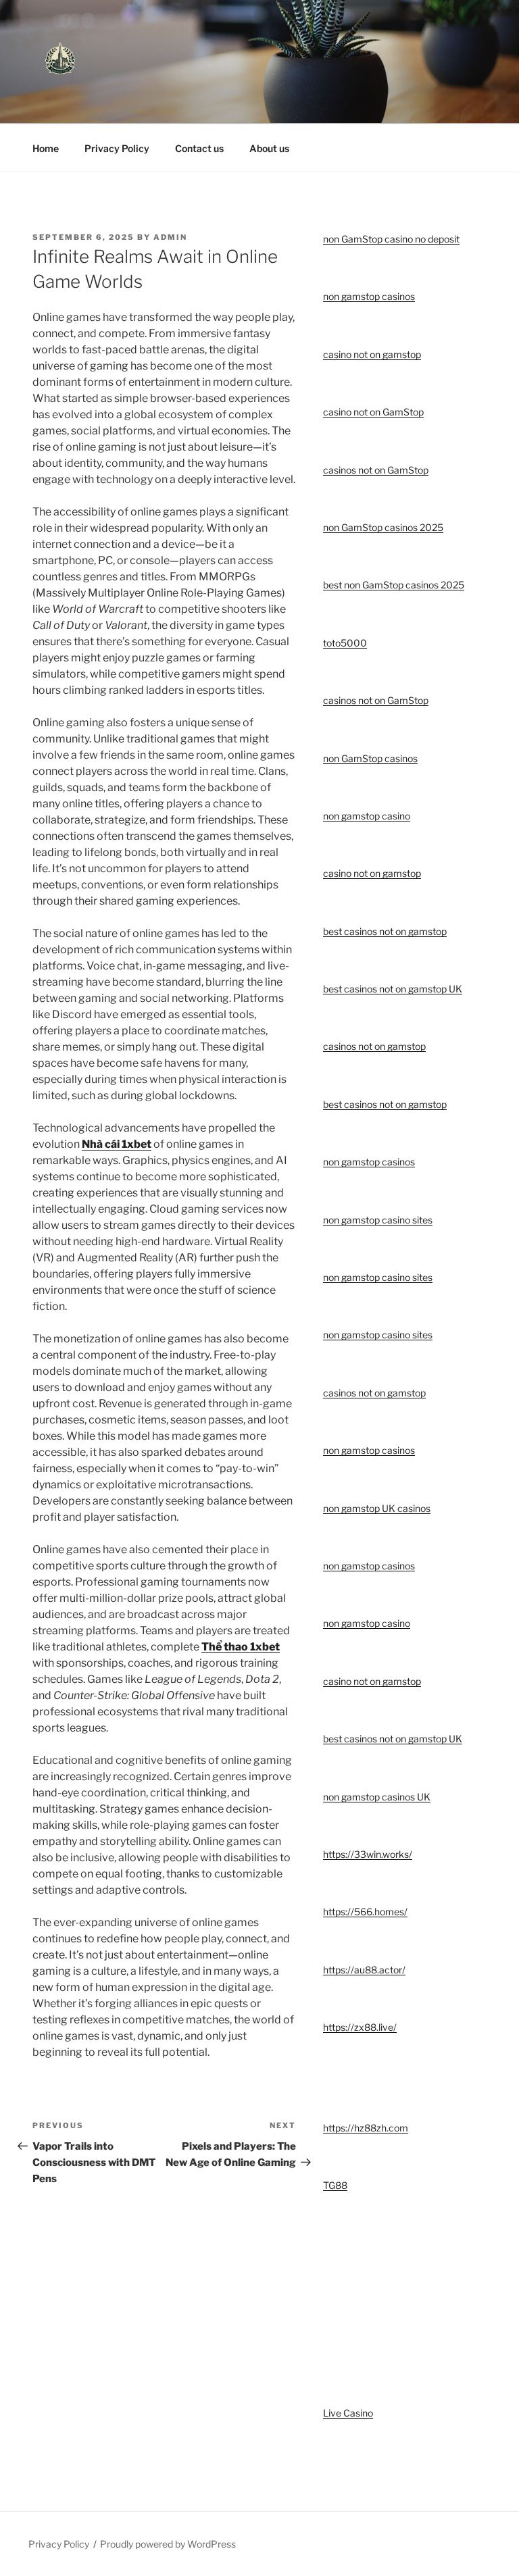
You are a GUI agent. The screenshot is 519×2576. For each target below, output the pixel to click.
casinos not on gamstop (374, 1046)
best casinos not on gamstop (385, 931)
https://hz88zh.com (366, 2128)
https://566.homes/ (365, 1912)
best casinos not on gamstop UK (393, 989)
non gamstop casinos (369, 296)
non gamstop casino (367, 816)
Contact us (199, 148)
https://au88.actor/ (364, 1970)
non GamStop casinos (370, 758)
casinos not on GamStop (376, 470)
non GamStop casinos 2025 (383, 527)
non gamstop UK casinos (377, 1508)
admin (170, 237)
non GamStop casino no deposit (391, 239)
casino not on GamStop (373, 412)
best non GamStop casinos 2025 (394, 585)
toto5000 (345, 643)
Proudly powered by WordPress (168, 2544)
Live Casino (348, 2413)
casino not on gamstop (372, 354)
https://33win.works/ (368, 1854)
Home (46, 148)
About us (269, 148)
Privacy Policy (117, 148)
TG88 (335, 2185)
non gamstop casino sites (378, 1220)
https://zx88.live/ (360, 2027)
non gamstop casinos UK (377, 1797)
